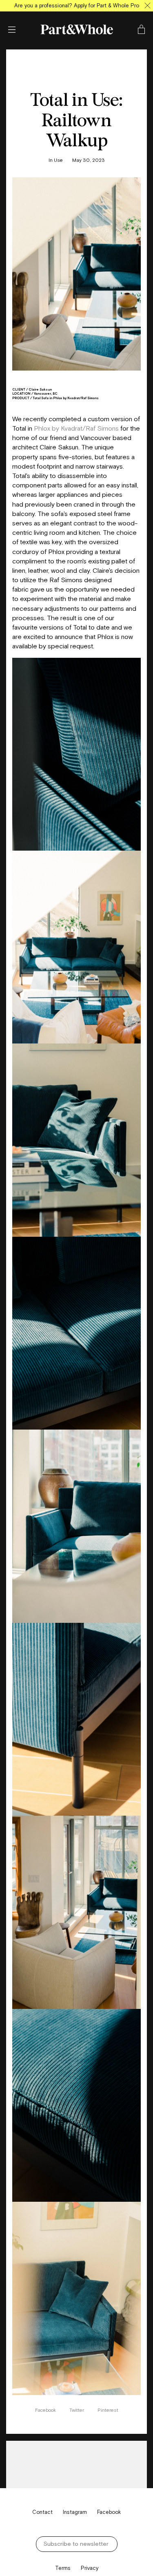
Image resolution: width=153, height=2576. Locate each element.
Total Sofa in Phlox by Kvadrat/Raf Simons (66, 398)
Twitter (77, 2410)
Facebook (46, 2410)
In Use (56, 160)
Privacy (90, 2568)
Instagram (75, 2512)
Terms (63, 2568)
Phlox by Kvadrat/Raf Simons (76, 428)
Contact (42, 2512)
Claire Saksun (40, 389)
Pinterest (108, 2410)
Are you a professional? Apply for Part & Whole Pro (77, 6)
